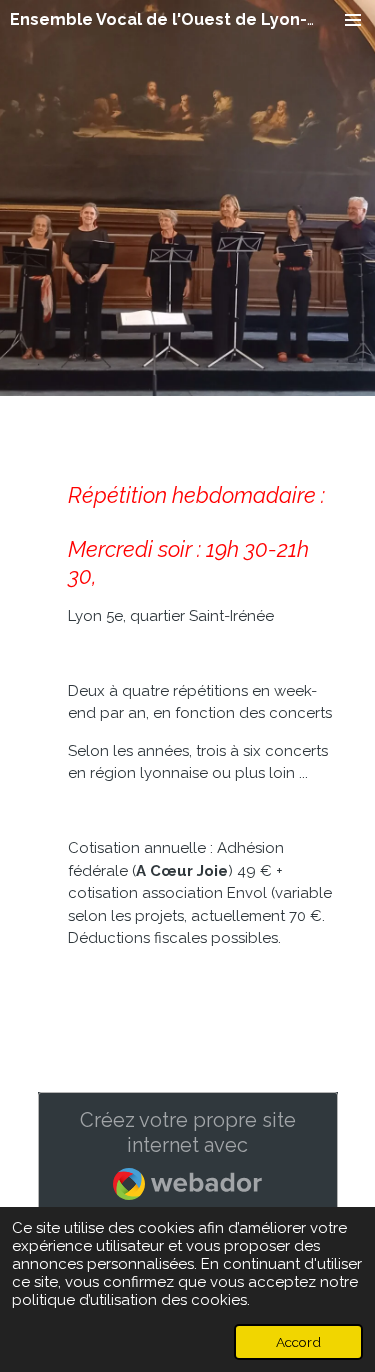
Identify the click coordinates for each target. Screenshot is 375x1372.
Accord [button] (298, 1342)
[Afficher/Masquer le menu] (353, 20)
